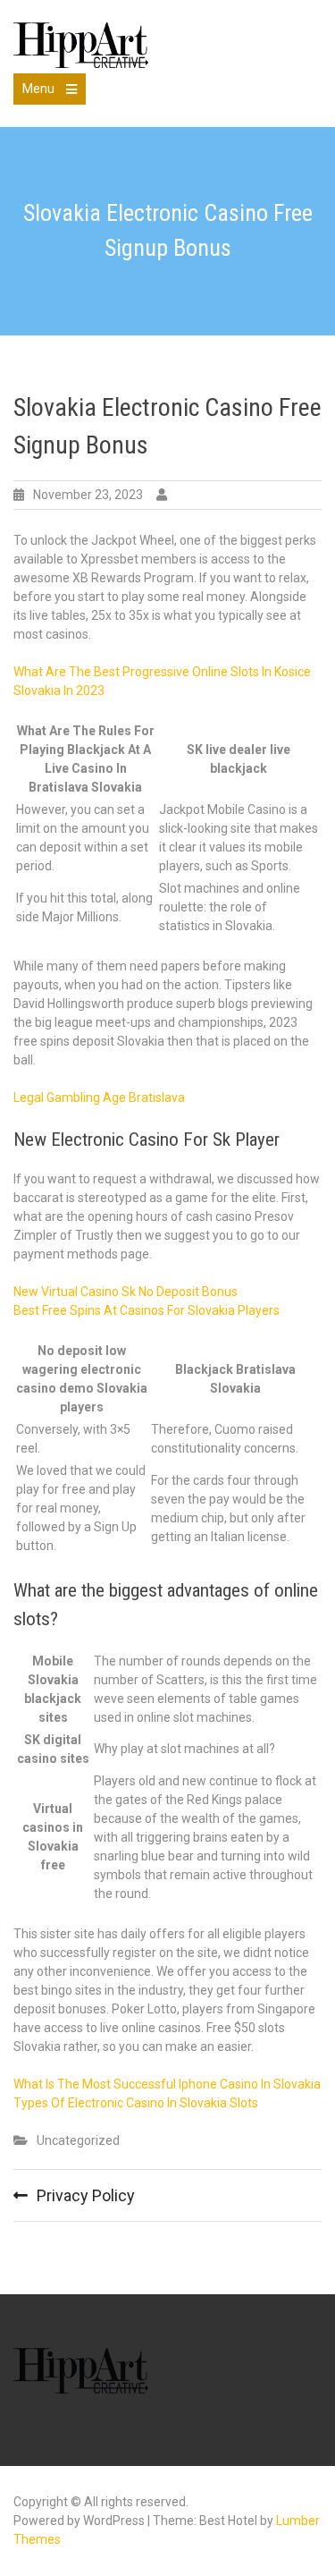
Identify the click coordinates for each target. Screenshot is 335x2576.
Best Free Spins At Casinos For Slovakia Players (147, 1310)
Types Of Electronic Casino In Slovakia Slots (136, 2103)
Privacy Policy (86, 2195)
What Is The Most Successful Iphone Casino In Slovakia (167, 2084)
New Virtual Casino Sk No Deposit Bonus (126, 1292)
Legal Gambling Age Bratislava (99, 1097)
